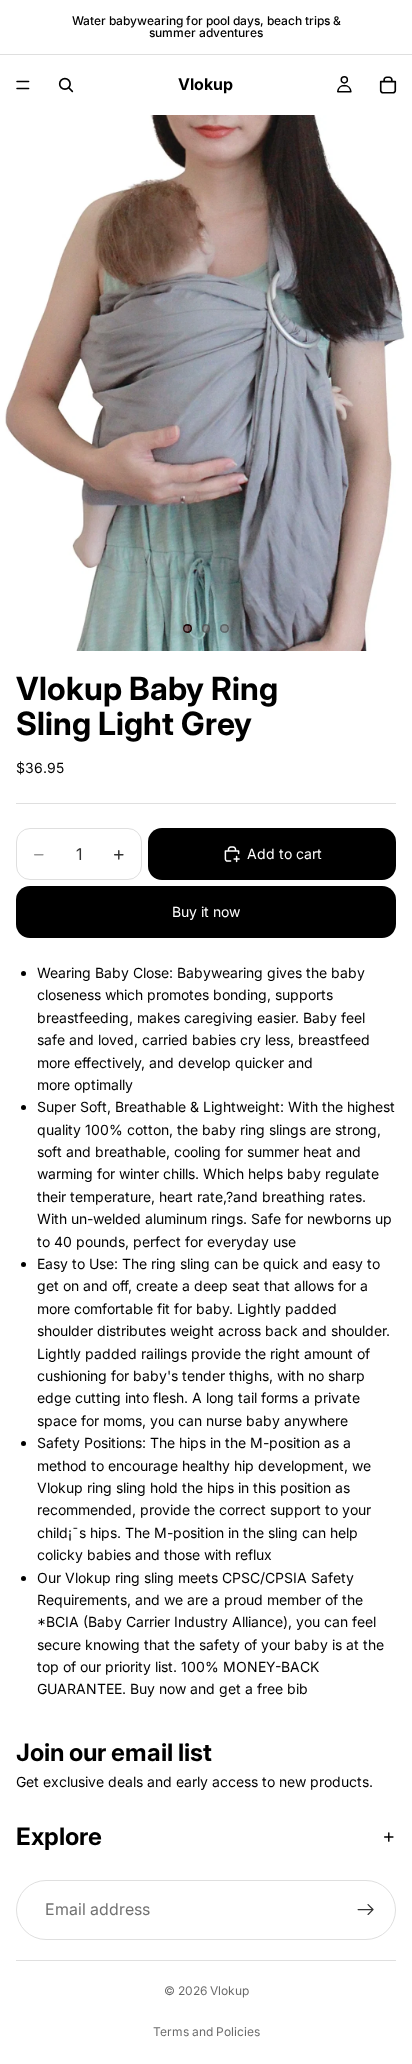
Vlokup (229, 1990)
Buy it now (206, 911)
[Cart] (388, 85)
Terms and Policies (206, 2031)
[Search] (66, 85)
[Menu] (23, 85)
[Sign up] (366, 1910)
